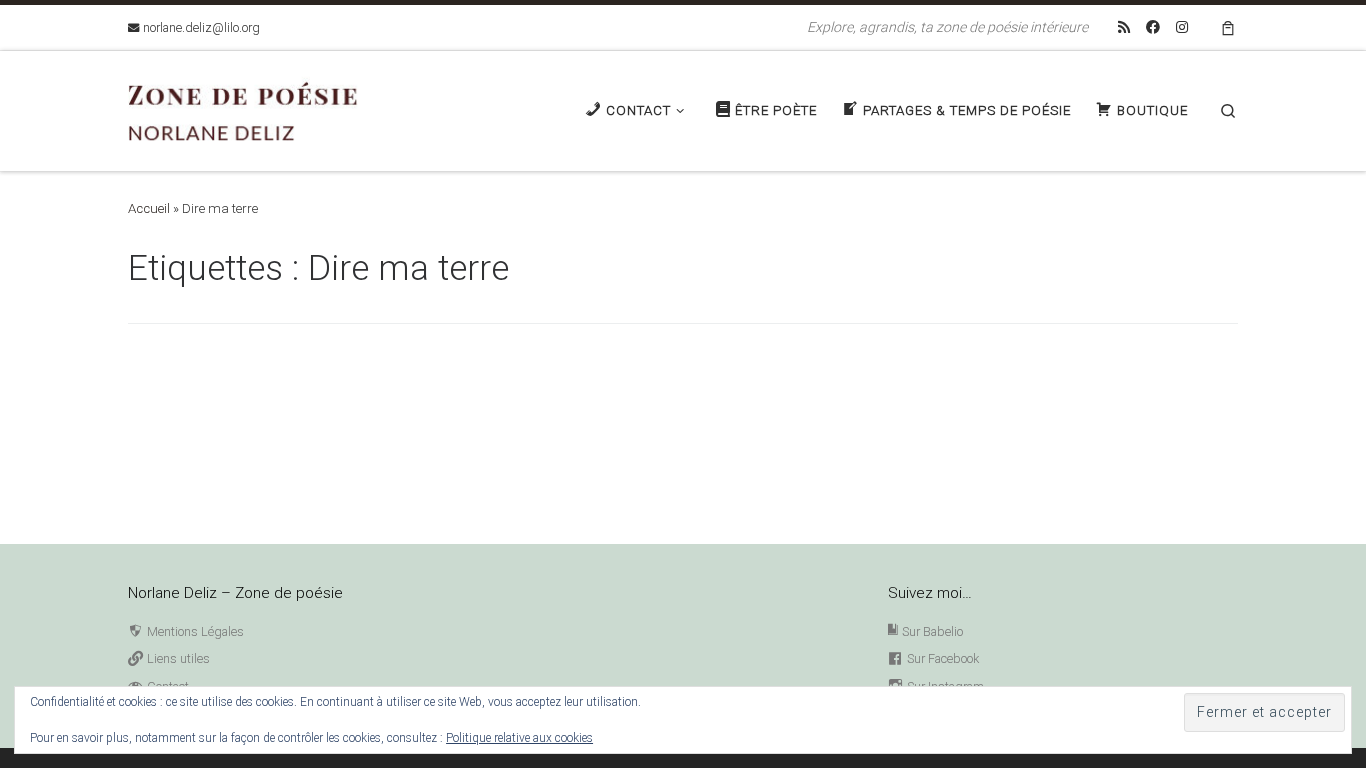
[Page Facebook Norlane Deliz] (1153, 28)
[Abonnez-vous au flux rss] (1124, 28)
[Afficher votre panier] (1228, 27)
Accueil (149, 208)
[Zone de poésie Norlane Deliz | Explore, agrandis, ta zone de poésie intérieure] (253, 108)
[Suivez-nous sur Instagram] (1182, 28)
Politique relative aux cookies (519, 738)
